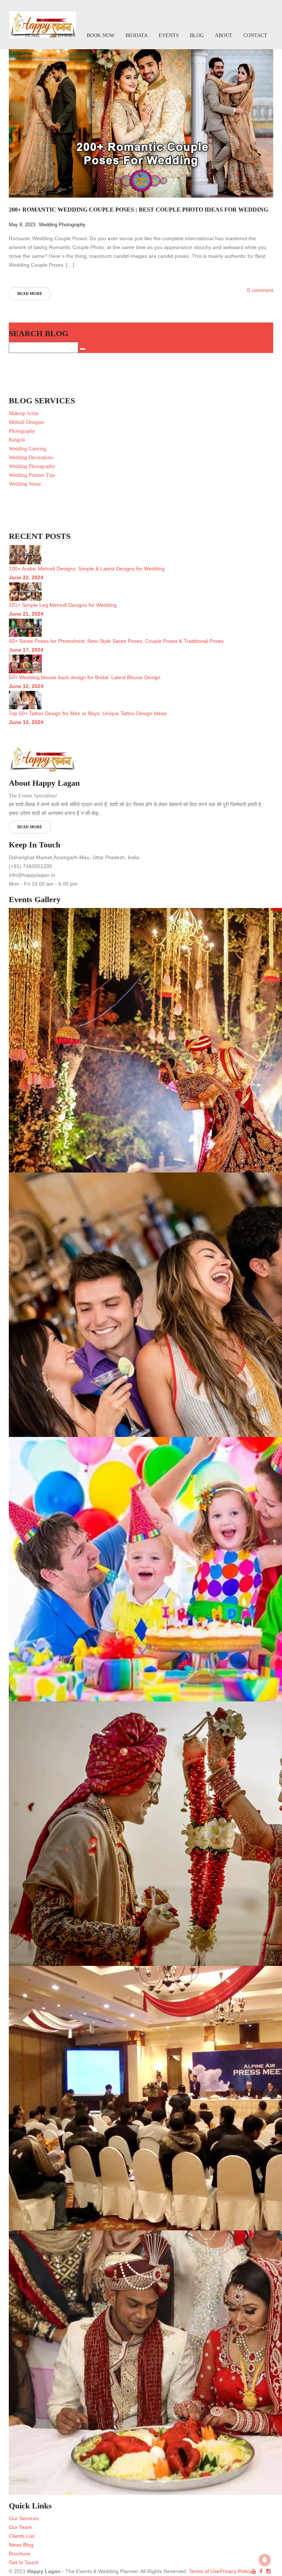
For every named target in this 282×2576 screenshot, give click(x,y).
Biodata (137, 35)
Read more (30, 293)
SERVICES (64, 35)
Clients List (21, 2536)
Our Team (20, 2527)
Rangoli (17, 440)
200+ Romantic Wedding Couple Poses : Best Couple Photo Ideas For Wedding (138, 210)
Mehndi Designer (27, 422)
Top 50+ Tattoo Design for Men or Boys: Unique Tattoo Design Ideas (88, 713)
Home (33, 35)
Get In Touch (24, 2562)
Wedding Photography (62, 225)
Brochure (19, 2554)
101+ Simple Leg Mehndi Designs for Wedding (63, 605)
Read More (30, 827)
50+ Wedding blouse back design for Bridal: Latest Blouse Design (85, 677)
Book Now (101, 35)
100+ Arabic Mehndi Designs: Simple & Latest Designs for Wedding (87, 569)
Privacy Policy (236, 2571)
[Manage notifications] (265, 2560)
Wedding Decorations (31, 457)
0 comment (260, 290)
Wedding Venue (25, 484)
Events (169, 35)
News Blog (21, 2545)
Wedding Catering (28, 449)
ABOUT (224, 35)
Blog (197, 35)
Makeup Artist (23, 413)
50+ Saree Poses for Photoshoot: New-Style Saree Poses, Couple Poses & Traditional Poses (116, 641)
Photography (22, 431)
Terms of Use (203, 2571)
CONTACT (255, 35)
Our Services (24, 2518)
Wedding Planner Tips (32, 475)
